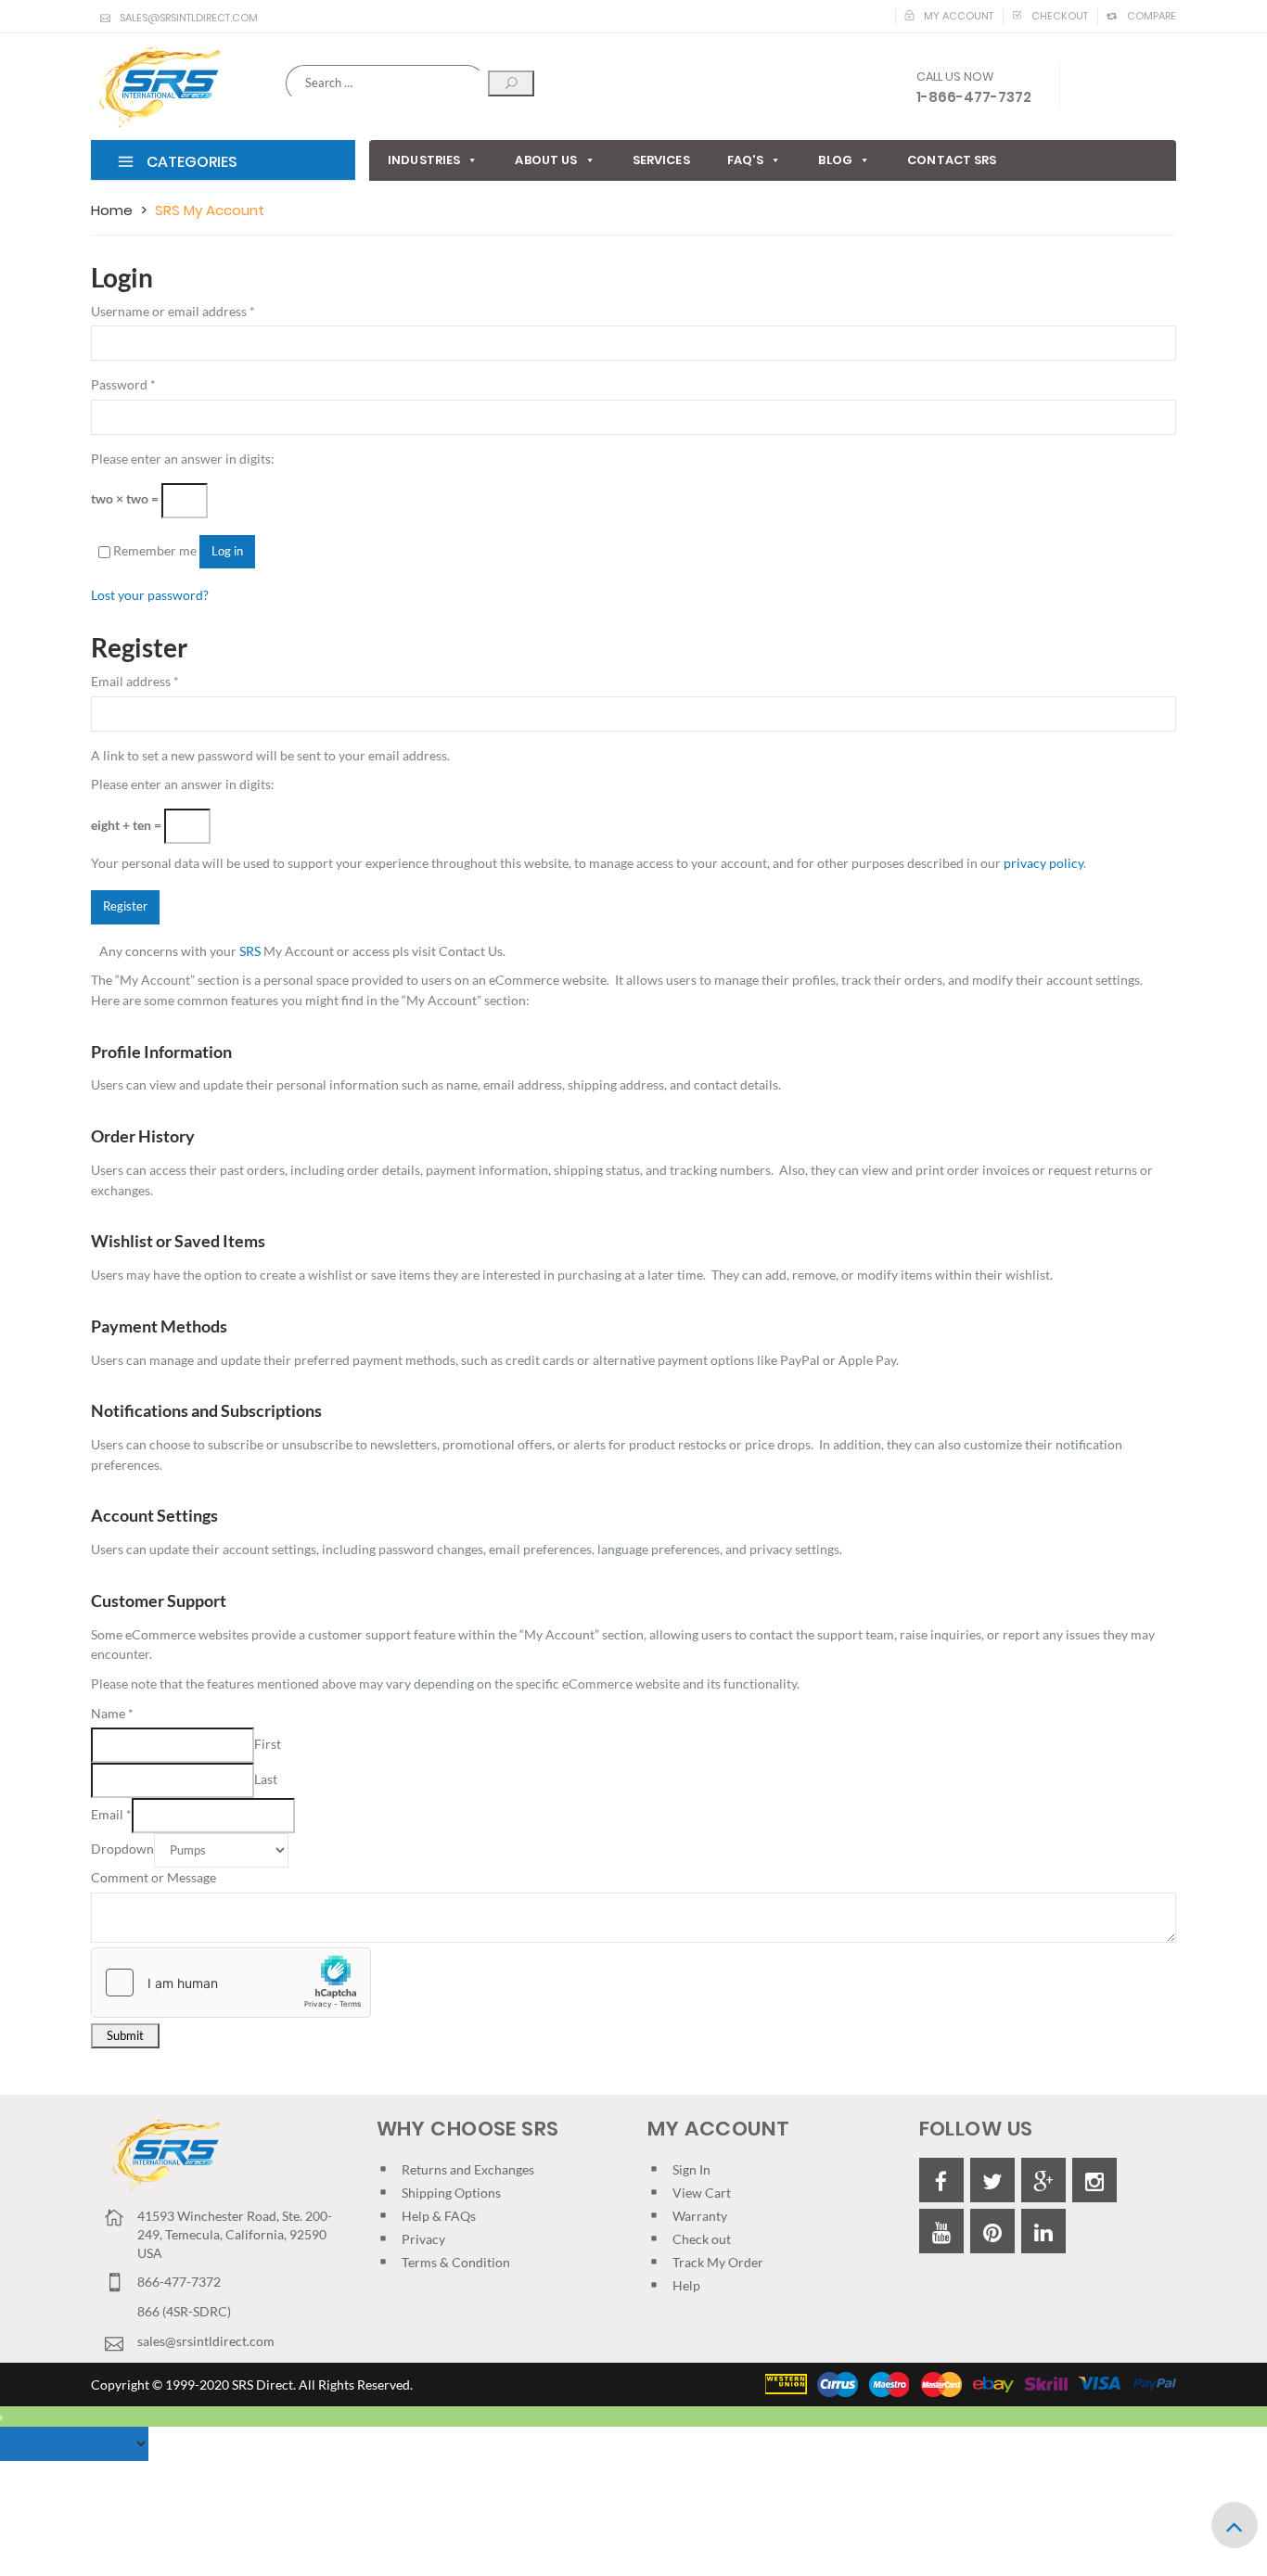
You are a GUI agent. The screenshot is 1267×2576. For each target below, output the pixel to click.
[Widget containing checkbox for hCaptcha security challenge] (231, 1983)
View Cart (702, 2193)
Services (661, 160)
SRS (250, 951)
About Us (546, 160)
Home (112, 210)
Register (125, 906)
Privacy (423, 2239)
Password (123, 384)
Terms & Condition (456, 2262)
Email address (135, 681)
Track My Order (718, 2262)
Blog (835, 160)
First (268, 1744)
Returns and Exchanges (468, 2169)
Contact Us (471, 951)
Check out (702, 2239)
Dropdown (122, 1849)
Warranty (700, 2216)
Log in (227, 551)
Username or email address (173, 311)
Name (112, 1713)
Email (111, 1814)
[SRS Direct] (155, 88)
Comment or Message (154, 1877)
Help (686, 2285)
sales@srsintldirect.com (189, 18)
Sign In (691, 2169)
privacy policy (1043, 863)
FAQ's (746, 160)
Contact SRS (952, 160)
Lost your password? (150, 595)
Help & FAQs (439, 2216)
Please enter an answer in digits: (183, 459)
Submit (125, 2036)
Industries (424, 160)
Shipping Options (451, 2193)
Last (266, 1779)
